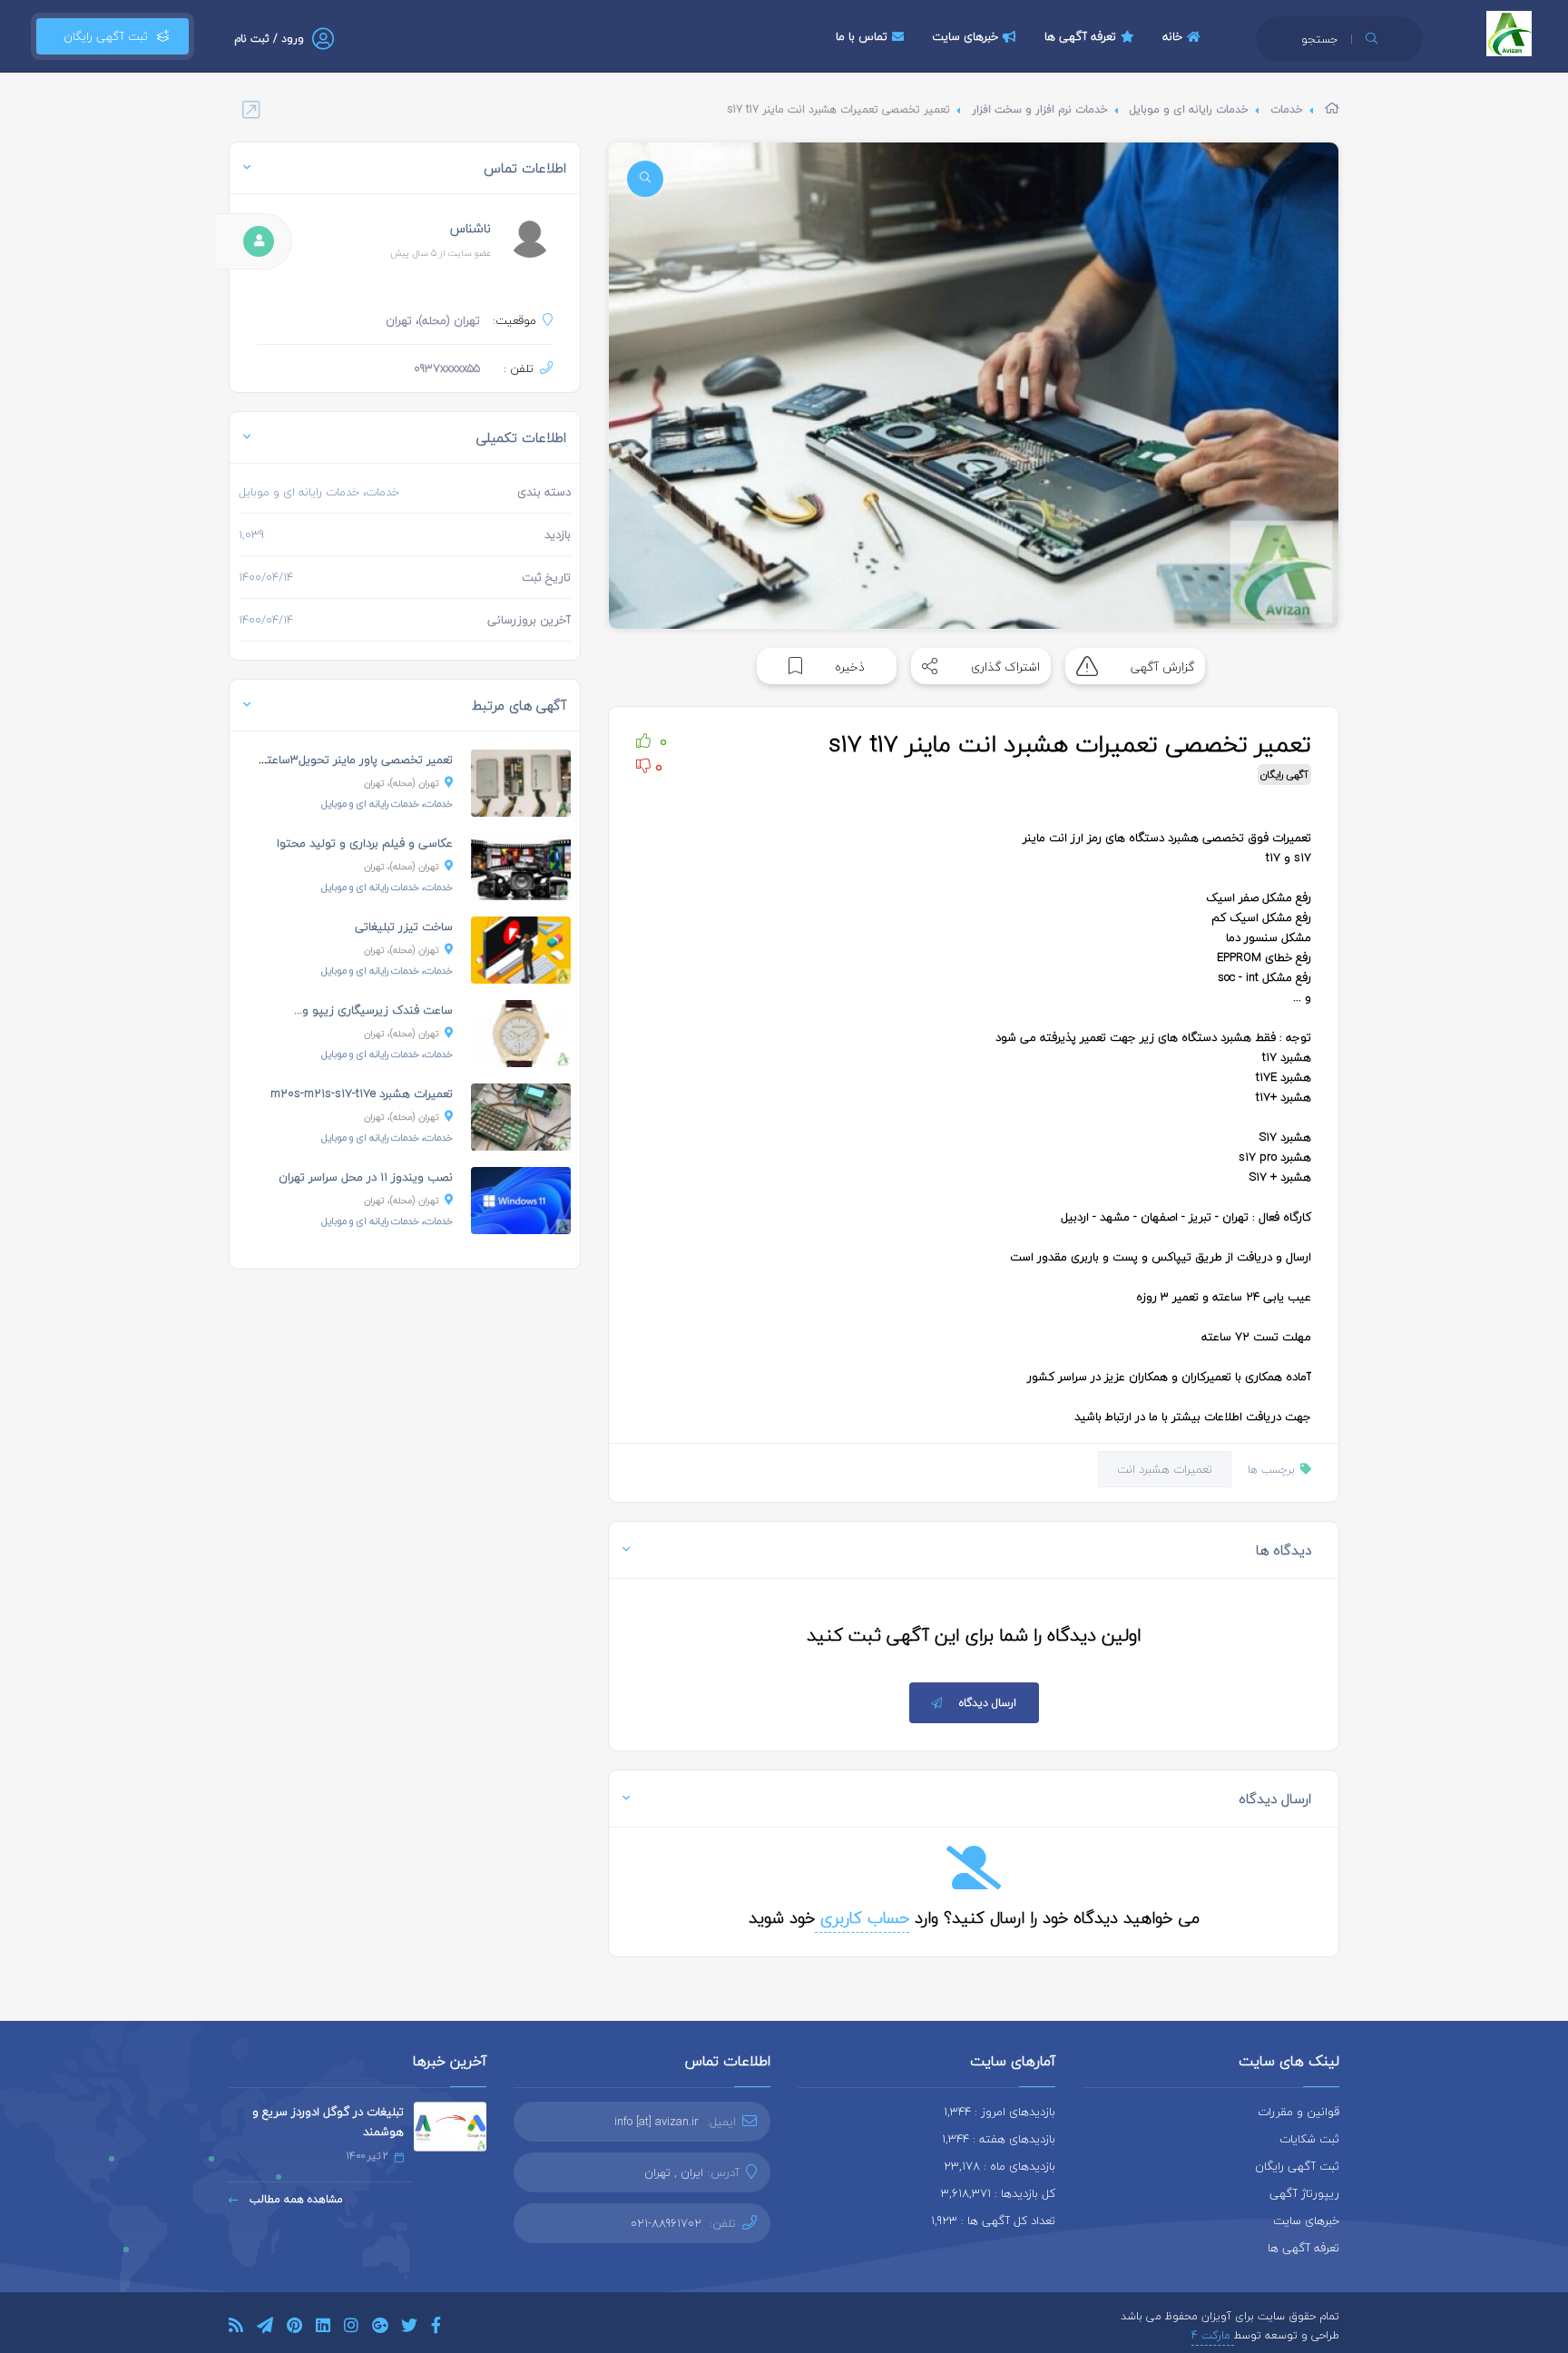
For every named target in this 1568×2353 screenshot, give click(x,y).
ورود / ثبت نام (269, 39)
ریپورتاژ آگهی (1304, 2193)
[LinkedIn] (323, 2328)
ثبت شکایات (1309, 2139)
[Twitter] (409, 2328)
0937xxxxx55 (447, 368)
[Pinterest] (294, 2328)
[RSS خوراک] (236, 2328)
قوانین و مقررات (1298, 2112)
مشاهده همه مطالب (294, 2199)
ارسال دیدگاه (988, 1703)
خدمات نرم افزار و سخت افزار (1040, 109)
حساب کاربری (862, 1918)
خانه (1172, 36)
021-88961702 (666, 2223)
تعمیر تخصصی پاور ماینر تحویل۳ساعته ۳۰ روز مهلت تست (307, 760)
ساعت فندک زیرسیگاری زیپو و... (373, 1010)
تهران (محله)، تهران (402, 783)
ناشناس (470, 228)
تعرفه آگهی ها (1080, 36)
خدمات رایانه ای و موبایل (1189, 109)
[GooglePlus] (380, 2328)
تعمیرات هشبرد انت (1165, 1469)
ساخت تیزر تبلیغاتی (404, 926)
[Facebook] (436, 2328)
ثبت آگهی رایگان (102, 36)
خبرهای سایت (965, 36)
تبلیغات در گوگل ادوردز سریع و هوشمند (328, 2122)
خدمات (1287, 109)
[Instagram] (351, 2328)
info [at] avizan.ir (657, 2122)
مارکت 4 (1213, 2335)
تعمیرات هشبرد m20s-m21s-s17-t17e (362, 1093)
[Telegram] (265, 2328)
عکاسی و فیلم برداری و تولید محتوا (365, 843)
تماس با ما (862, 36)
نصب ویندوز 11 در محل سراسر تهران (366, 1177)
